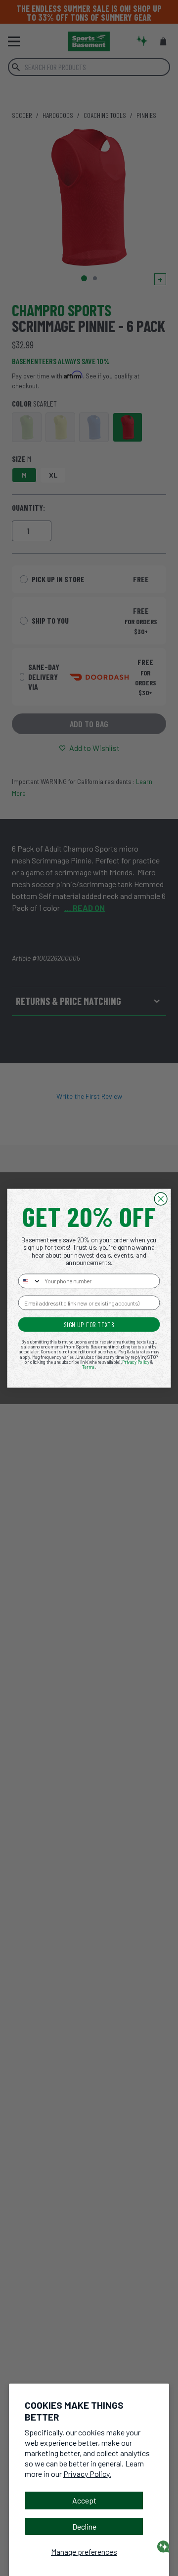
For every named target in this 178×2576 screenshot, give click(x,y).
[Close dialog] (161, 1199)
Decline (84, 2526)
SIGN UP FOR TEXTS (89, 1324)
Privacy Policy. (87, 2474)
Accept (84, 2500)
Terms (89, 1367)
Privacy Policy (136, 1362)
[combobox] (30, 1281)
